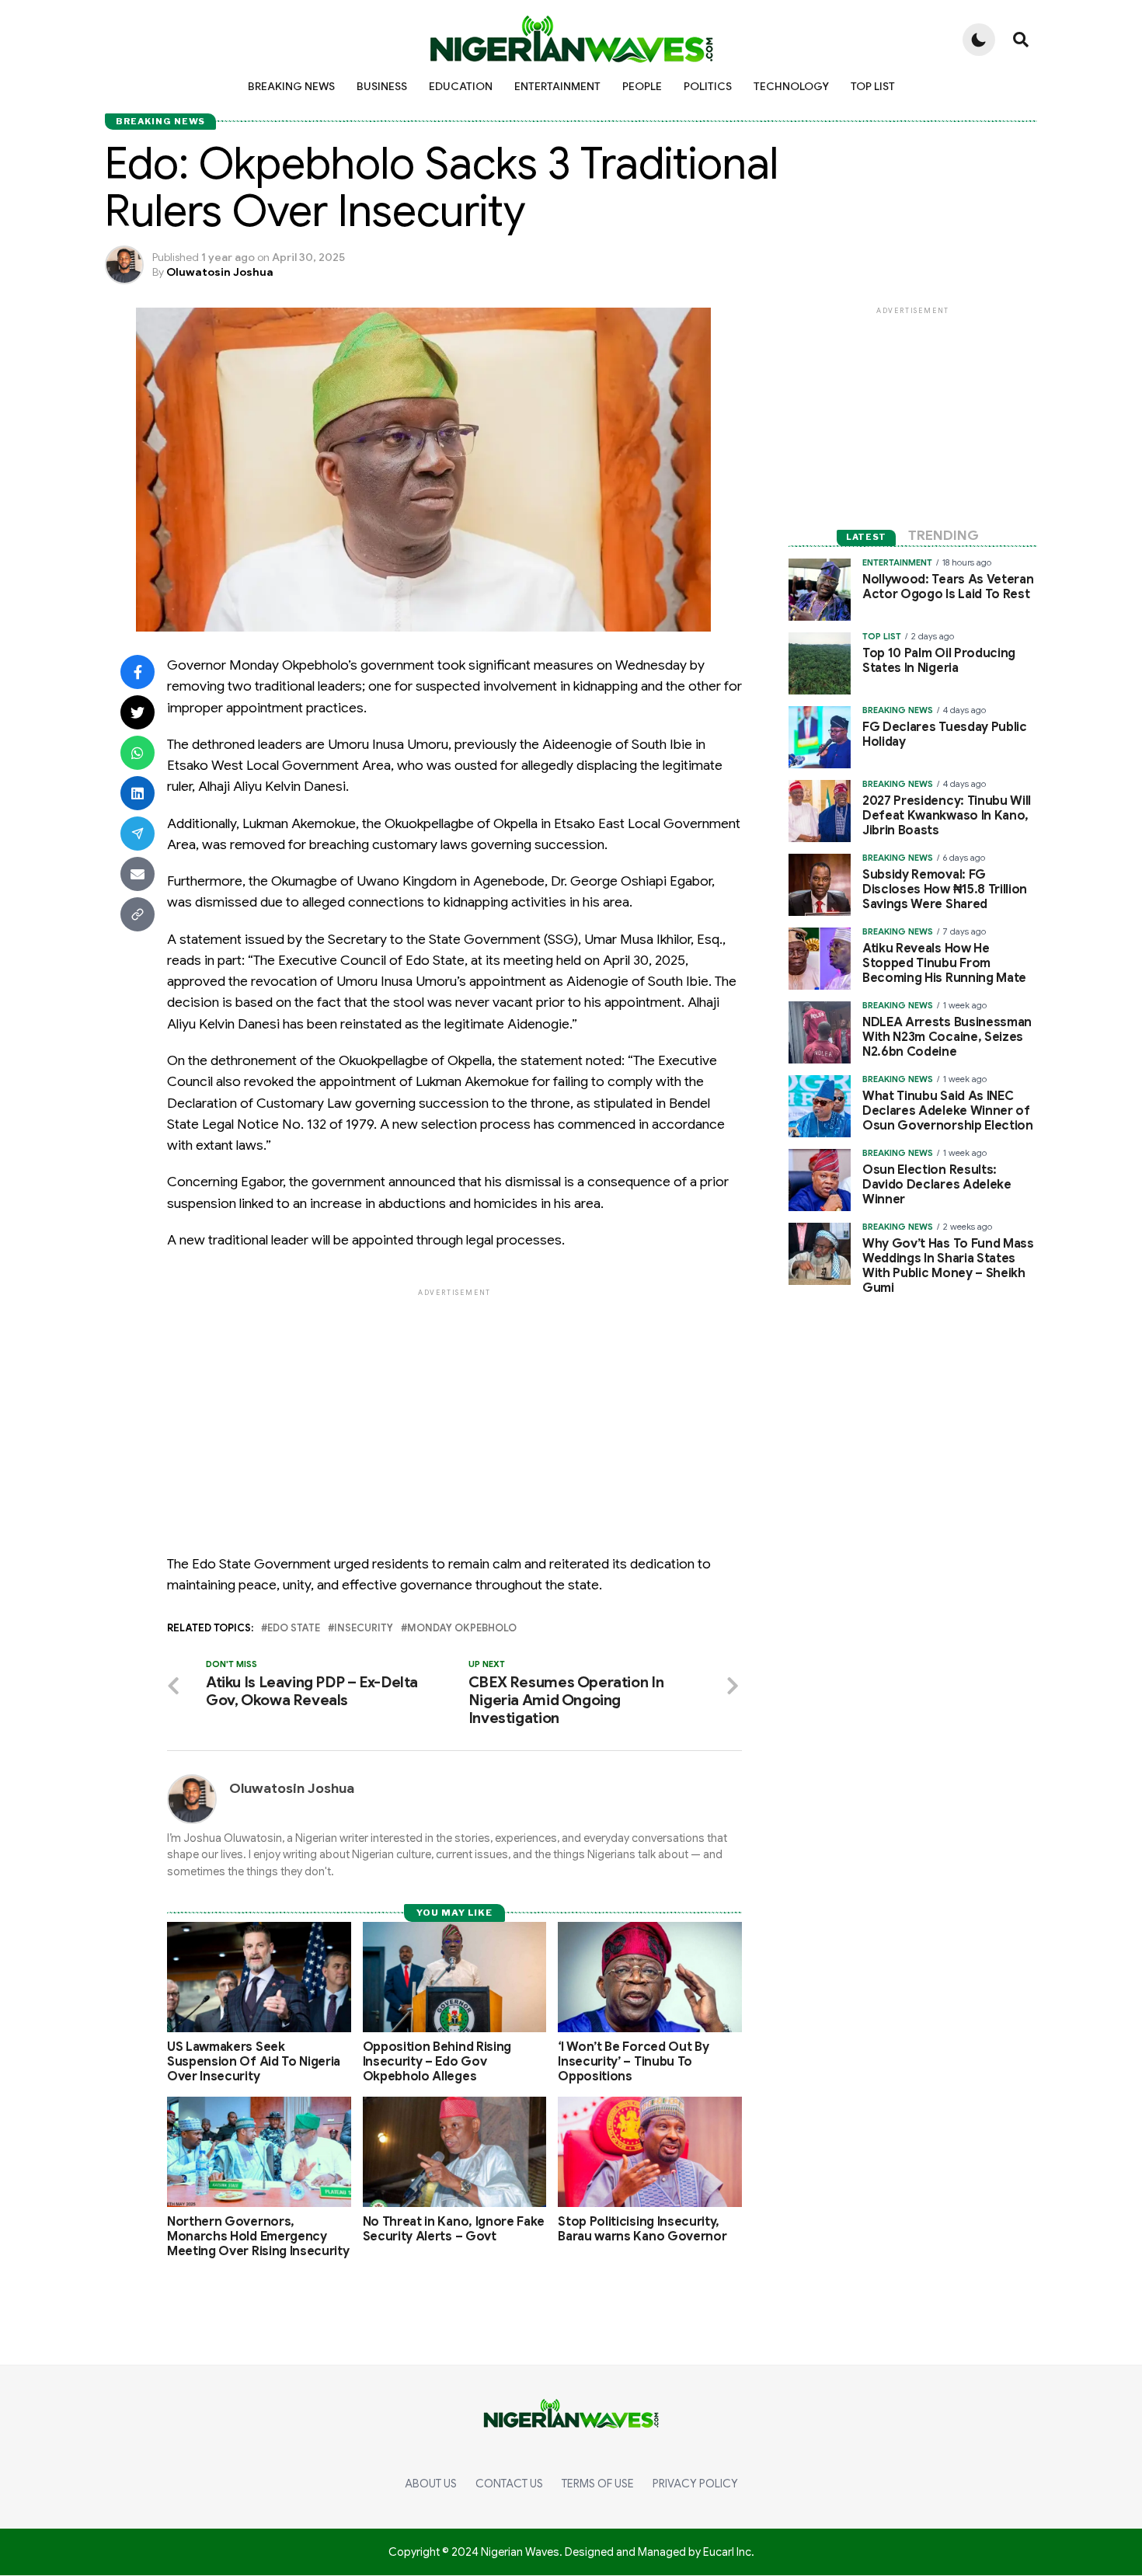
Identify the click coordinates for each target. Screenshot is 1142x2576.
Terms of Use (598, 2484)
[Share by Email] (138, 874)
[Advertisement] (454, 1408)
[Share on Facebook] (138, 672)
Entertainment (557, 86)
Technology (791, 86)
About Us (431, 2484)
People (642, 86)
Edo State (294, 1629)
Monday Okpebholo (462, 1629)
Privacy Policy (695, 2484)
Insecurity (364, 1629)
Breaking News (291, 86)
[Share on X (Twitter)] (138, 712)
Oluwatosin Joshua (220, 272)
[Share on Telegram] (138, 834)
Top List (873, 86)
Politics (708, 86)
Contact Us (509, 2484)
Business (382, 86)
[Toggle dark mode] (979, 40)
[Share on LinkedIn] (138, 793)
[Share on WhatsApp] (138, 753)
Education (461, 86)
